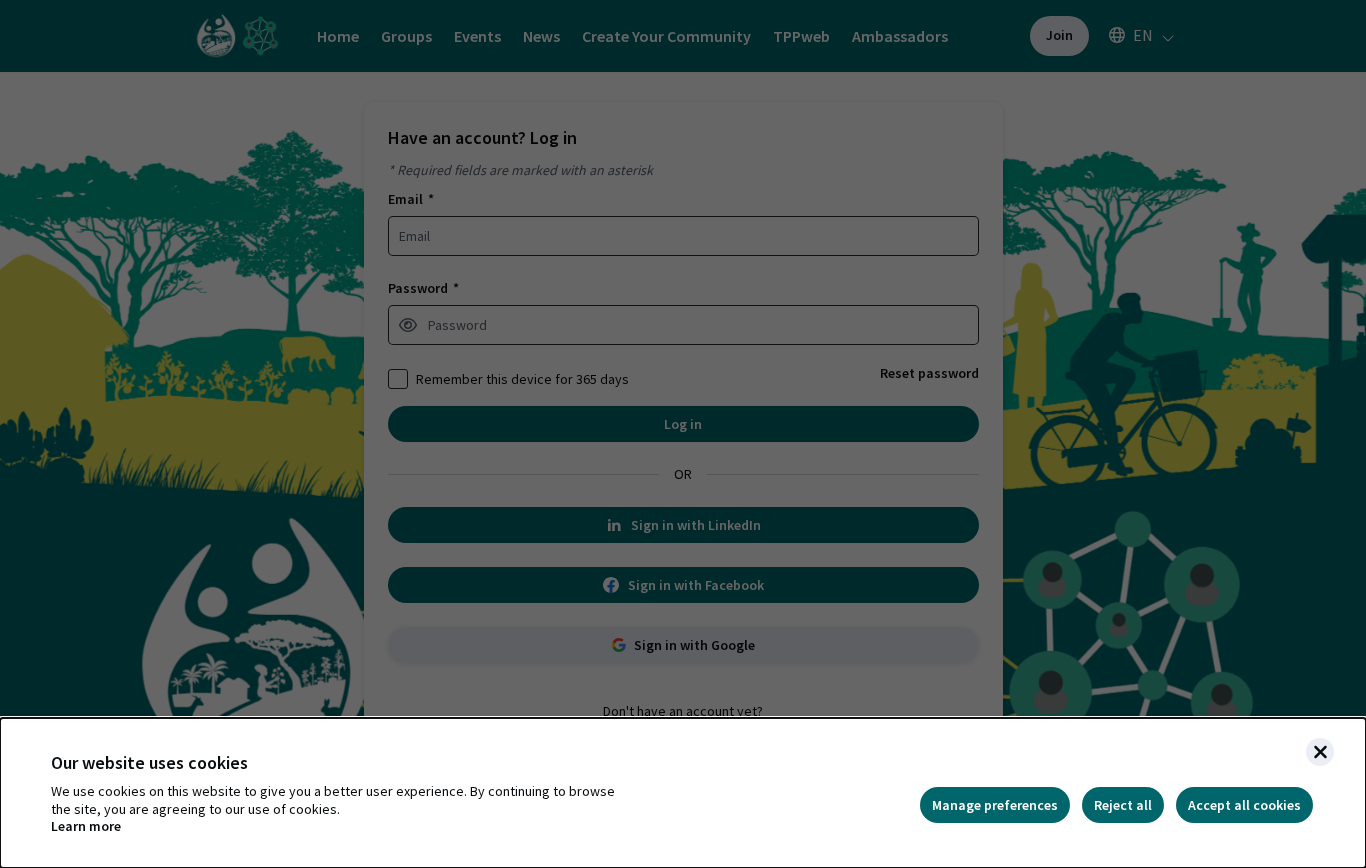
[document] (683, 793)
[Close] (1320, 752)
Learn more (86, 826)
